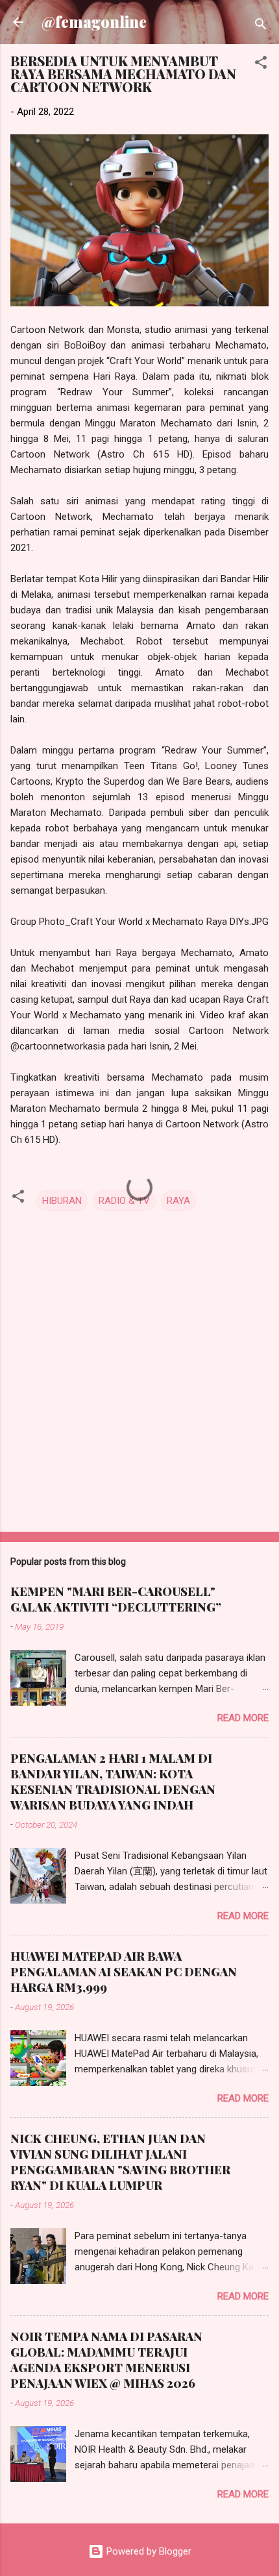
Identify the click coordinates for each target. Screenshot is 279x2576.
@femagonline (94, 22)
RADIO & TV (124, 1201)
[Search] (261, 26)
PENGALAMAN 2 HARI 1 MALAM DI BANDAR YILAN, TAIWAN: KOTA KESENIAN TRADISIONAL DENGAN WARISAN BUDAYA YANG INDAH (113, 1782)
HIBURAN (62, 1201)
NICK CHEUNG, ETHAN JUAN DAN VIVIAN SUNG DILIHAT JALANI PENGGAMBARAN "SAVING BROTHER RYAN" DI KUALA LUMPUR (120, 2162)
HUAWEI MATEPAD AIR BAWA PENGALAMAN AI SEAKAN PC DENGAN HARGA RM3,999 (124, 1972)
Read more (243, 1718)
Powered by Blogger (148, 2551)
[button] (261, 65)
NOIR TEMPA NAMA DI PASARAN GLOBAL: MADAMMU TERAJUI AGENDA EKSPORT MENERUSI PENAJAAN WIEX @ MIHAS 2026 (106, 2360)
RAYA (178, 1201)
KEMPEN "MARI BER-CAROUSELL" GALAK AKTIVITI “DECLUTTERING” (116, 1599)
